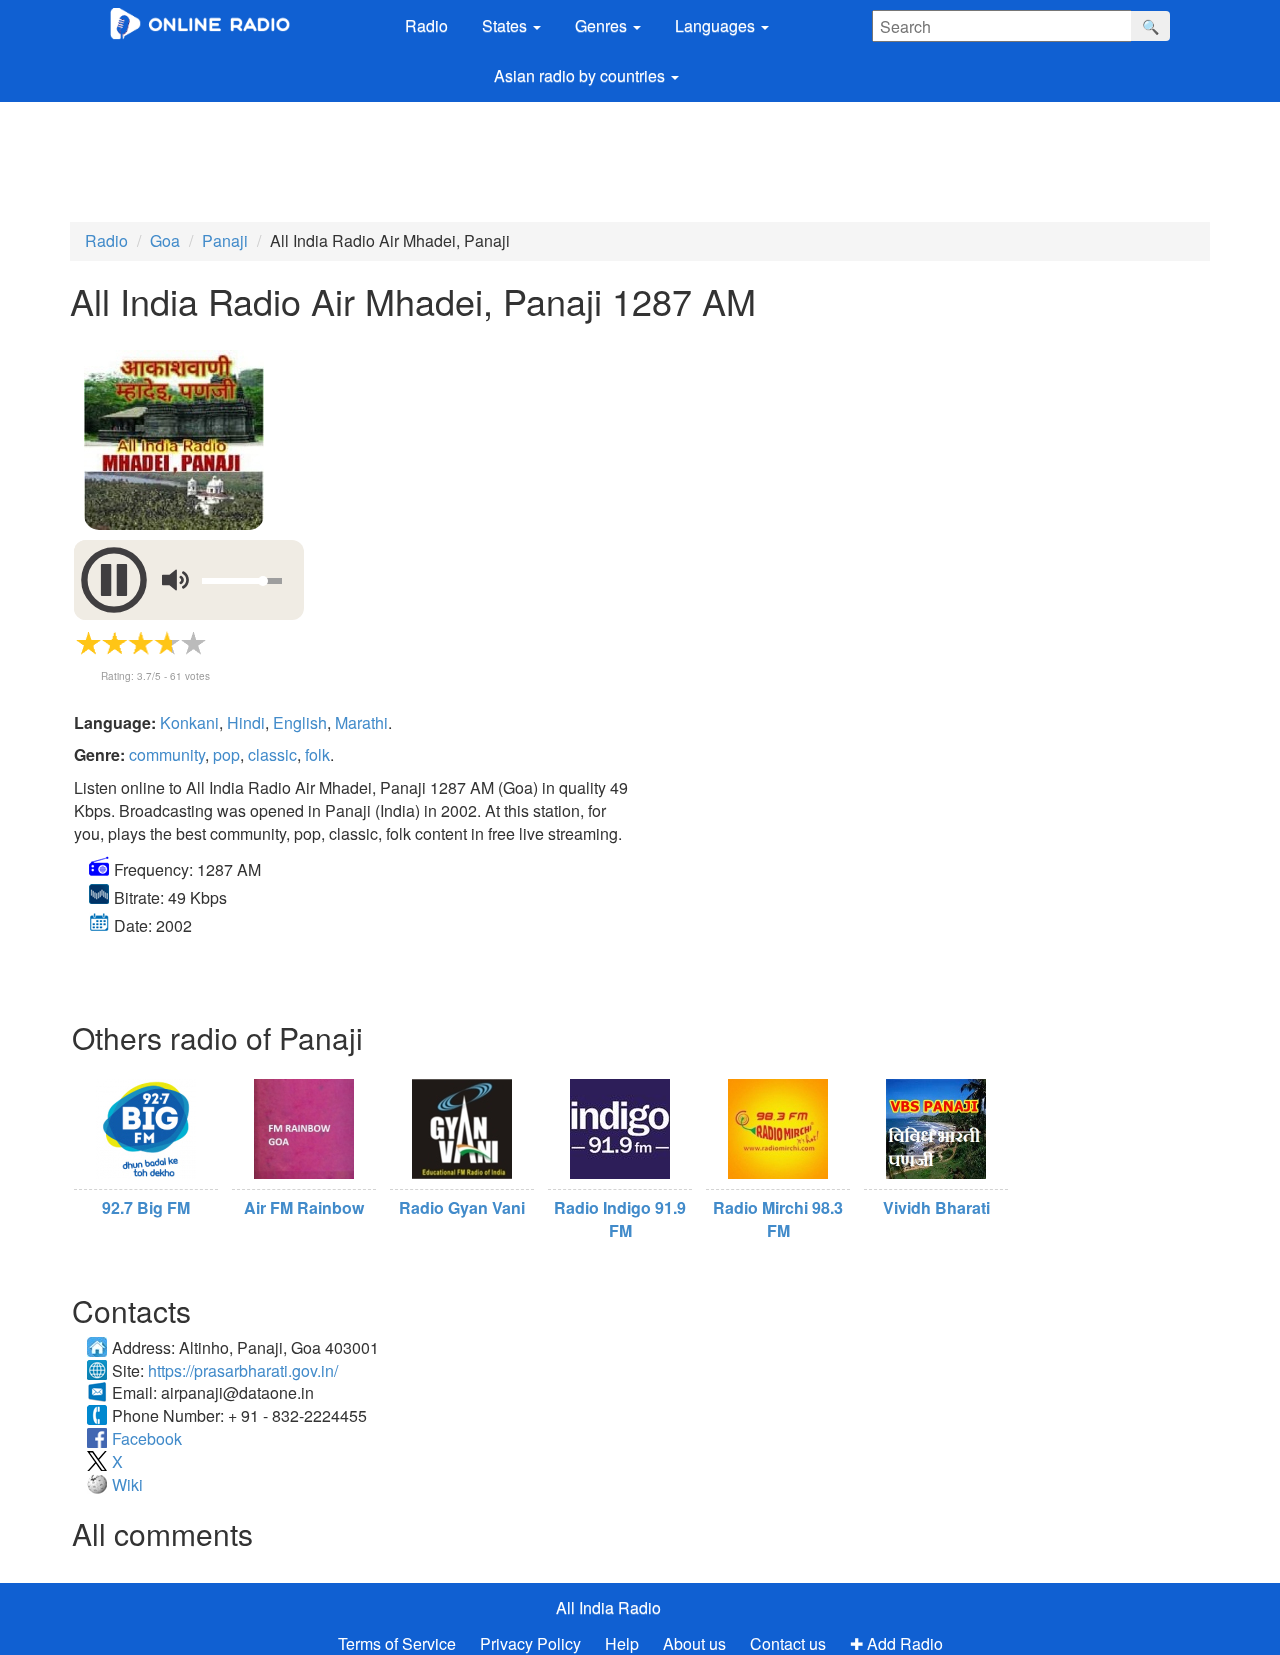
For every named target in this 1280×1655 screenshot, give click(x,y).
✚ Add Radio (896, 1643)
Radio (426, 25)
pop (226, 754)
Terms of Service (397, 1643)
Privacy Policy (532, 1643)
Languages (717, 25)
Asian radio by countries (581, 75)
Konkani (189, 722)
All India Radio (608, 1607)
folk (317, 754)
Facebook (147, 1438)
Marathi (361, 722)
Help (622, 1643)
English (300, 722)
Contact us (788, 1643)
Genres (603, 25)
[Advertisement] (595, 157)
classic (272, 754)
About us (694, 1643)
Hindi (246, 722)
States (506, 25)
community (167, 754)
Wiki (127, 1484)
